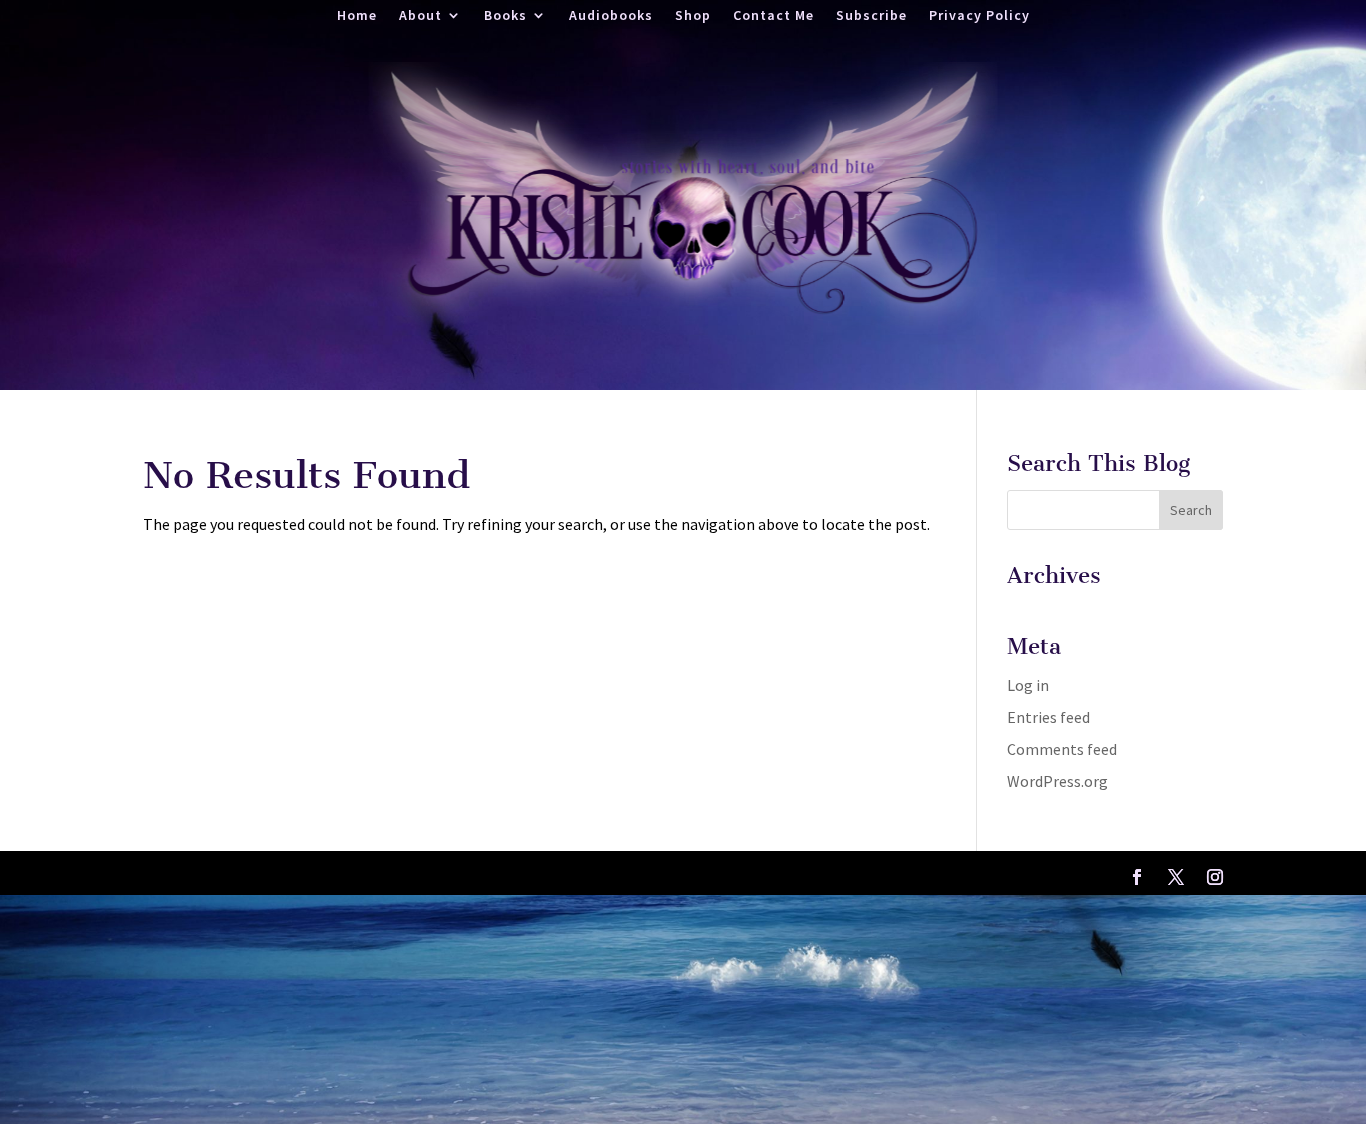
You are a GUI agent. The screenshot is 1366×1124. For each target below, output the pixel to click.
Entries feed (1048, 717)
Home (357, 16)
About (420, 16)
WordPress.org (1057, 781)
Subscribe (871, 16)
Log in (1028, 685)
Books (505, 16)
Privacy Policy (979, 16)
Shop (693, 16)
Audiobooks (611, 16)
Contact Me (773, 16)
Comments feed (1062, 749)
